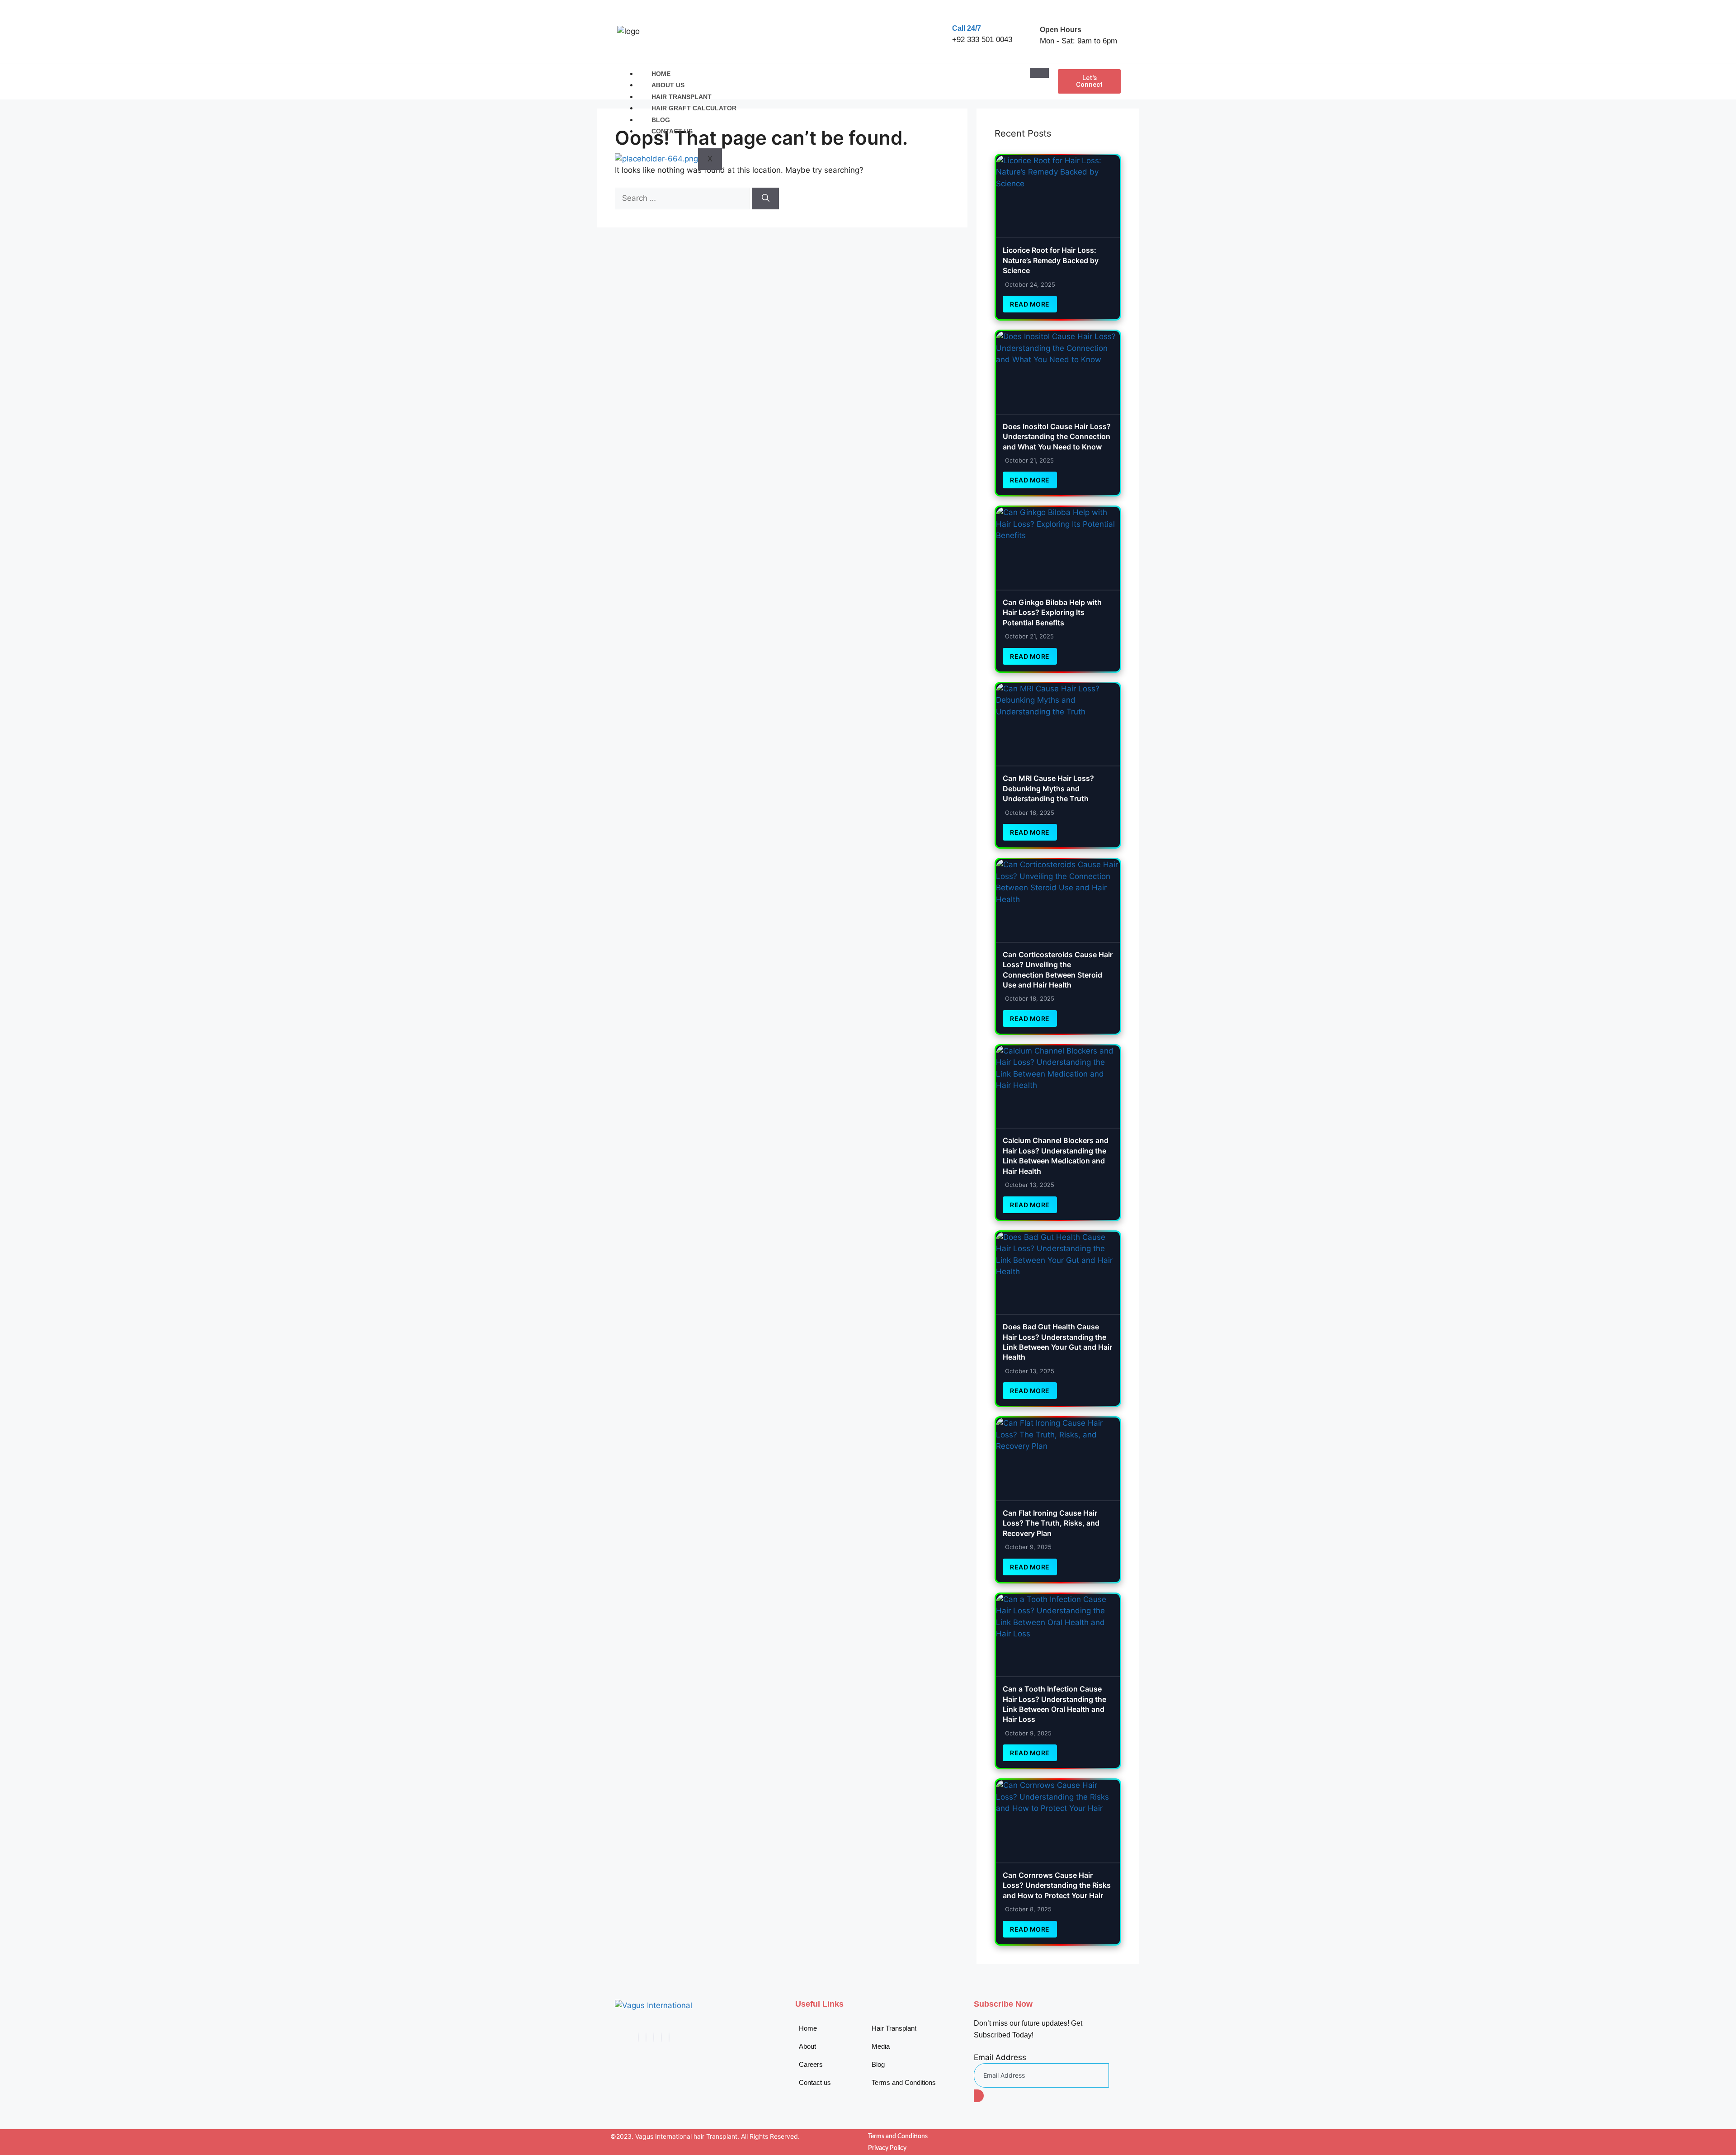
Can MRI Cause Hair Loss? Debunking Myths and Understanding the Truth (1048, 788)
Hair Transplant (682, 97)
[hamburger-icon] (1039, 73)
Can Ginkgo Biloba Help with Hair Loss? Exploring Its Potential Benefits (1052, 612)
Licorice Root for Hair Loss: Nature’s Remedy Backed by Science (1051, 260)
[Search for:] (684, 198)
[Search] (766, 198)
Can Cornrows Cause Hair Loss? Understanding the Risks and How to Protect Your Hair (1057, 1885)
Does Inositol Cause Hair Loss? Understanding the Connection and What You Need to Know (1057, 437)
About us (668, 85)
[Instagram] (669, 2037)
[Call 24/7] (960, 13)
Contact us (672, 131)
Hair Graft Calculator (694, 108)
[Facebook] (638, 2037)
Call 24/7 (967, 28)
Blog (661, 120)
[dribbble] (661, 2037)
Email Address (1000, 2057)
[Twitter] (646, 2037)
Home (661, 74)
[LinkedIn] (654, 2037)
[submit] (979, 2096)
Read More (1030, 304)
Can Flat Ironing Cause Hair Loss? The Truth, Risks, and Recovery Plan (1051, 1523)
